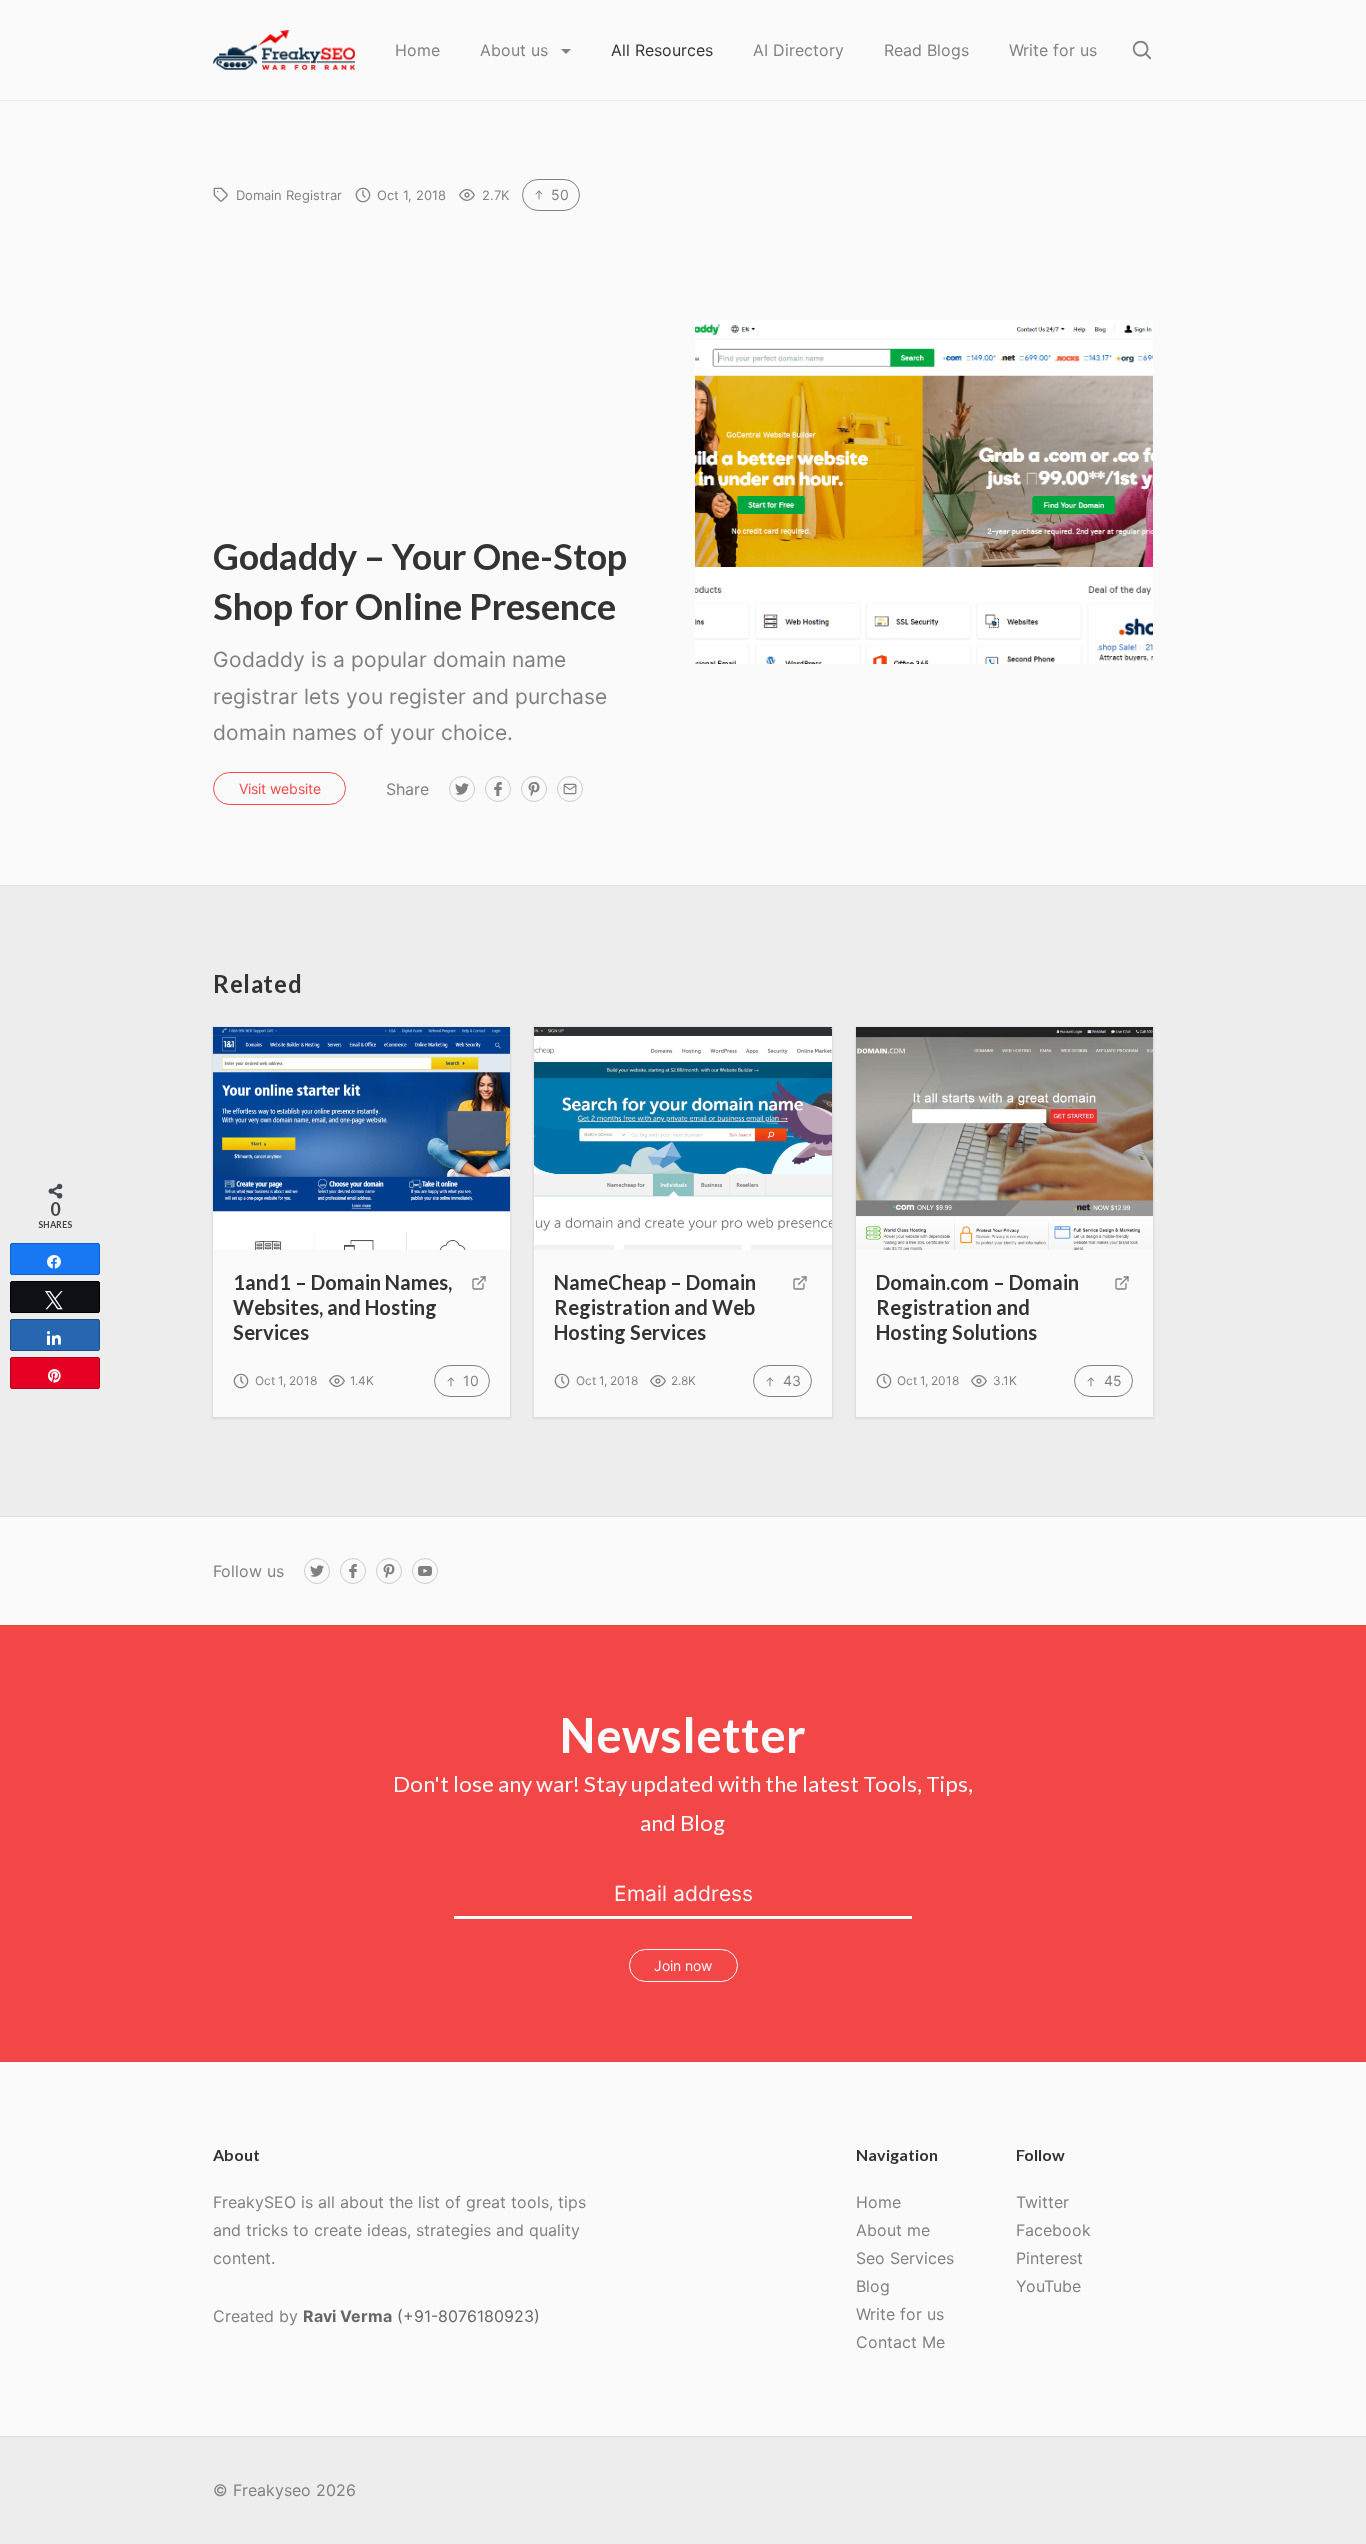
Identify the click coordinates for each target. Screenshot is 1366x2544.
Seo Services (905, 2258)
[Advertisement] (442, 381)
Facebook (1053, 2230)
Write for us (1053, 50)
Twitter (1042, 2202)
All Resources (662, 50)
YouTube (1048, 2286)
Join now (683, 1965)
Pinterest (1049, 2258)
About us (516, 50)
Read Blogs (926, 50)
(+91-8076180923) (468, 2316)
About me (893, 2230)
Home (417, 50)
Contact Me (900, 2342)
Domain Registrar (289, 195)
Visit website (280, 788)
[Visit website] (479, 1308)
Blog (873, 2286)
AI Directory (798, 50)
